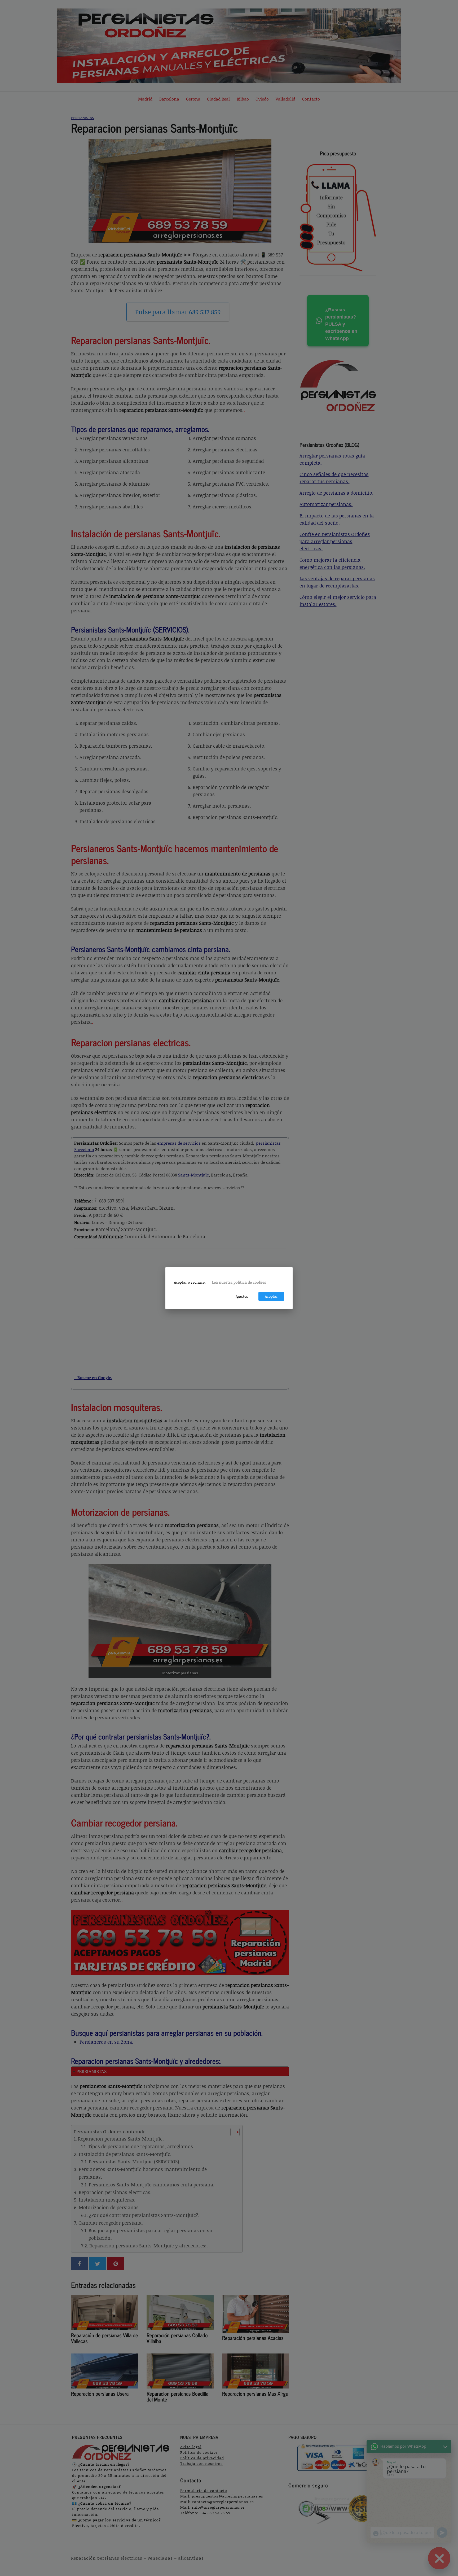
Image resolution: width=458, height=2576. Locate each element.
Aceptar (271, 1296)
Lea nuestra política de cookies (239, 1282)
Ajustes (242, 1296)
